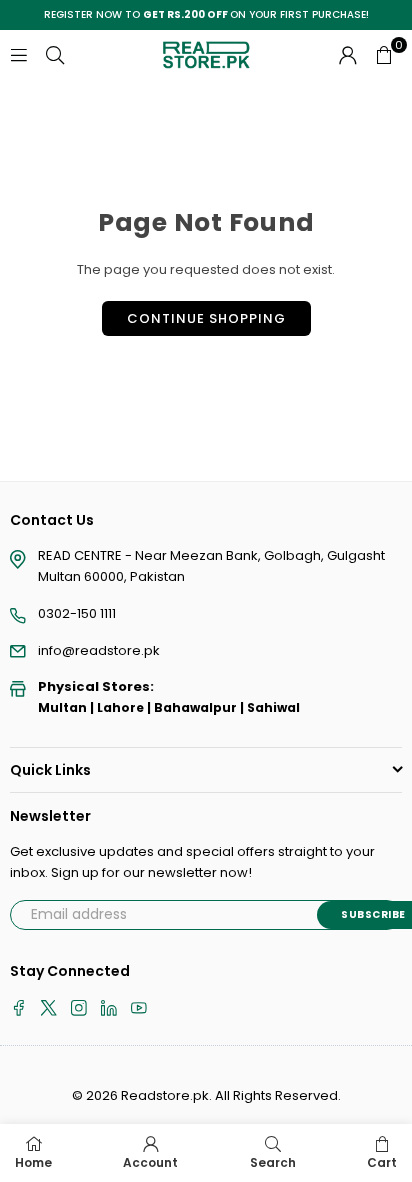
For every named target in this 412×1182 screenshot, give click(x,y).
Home (33, 1162)
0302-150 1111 (77, 613)
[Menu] (19, 54)
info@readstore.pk (99, 650)
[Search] (55, 54)
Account (150, 1162)
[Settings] (348, 55)
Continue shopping (206, 318)
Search (273, 1162)
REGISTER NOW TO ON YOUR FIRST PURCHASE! (206, 15)
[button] (384, 55)
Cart (382, 1162)
